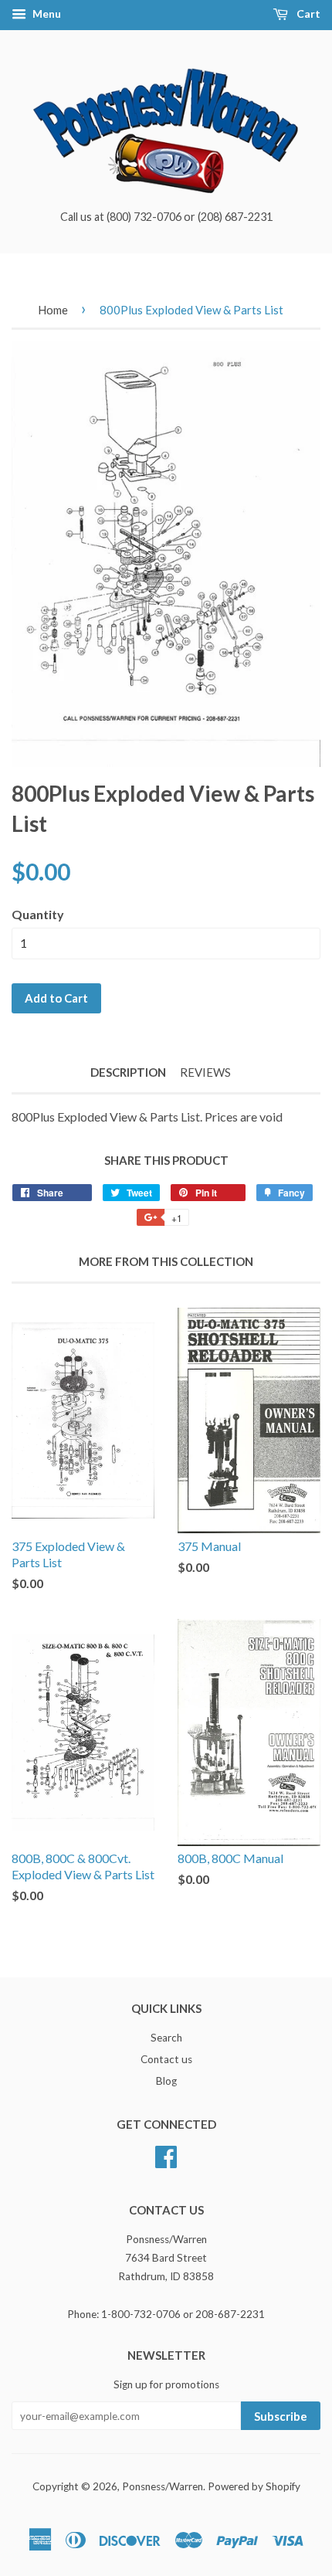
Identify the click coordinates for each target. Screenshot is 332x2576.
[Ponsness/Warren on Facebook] (166, 2154)
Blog (166, 2081)
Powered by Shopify (254, 2486)
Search (166, 2038)
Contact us (166, 2059)
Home (53, 310)
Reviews (205, 1072)
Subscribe (281, 2416)
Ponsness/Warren (163, 2486)
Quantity (38, 914)
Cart (307, 14)
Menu (46, 14)
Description (128, 1072)
